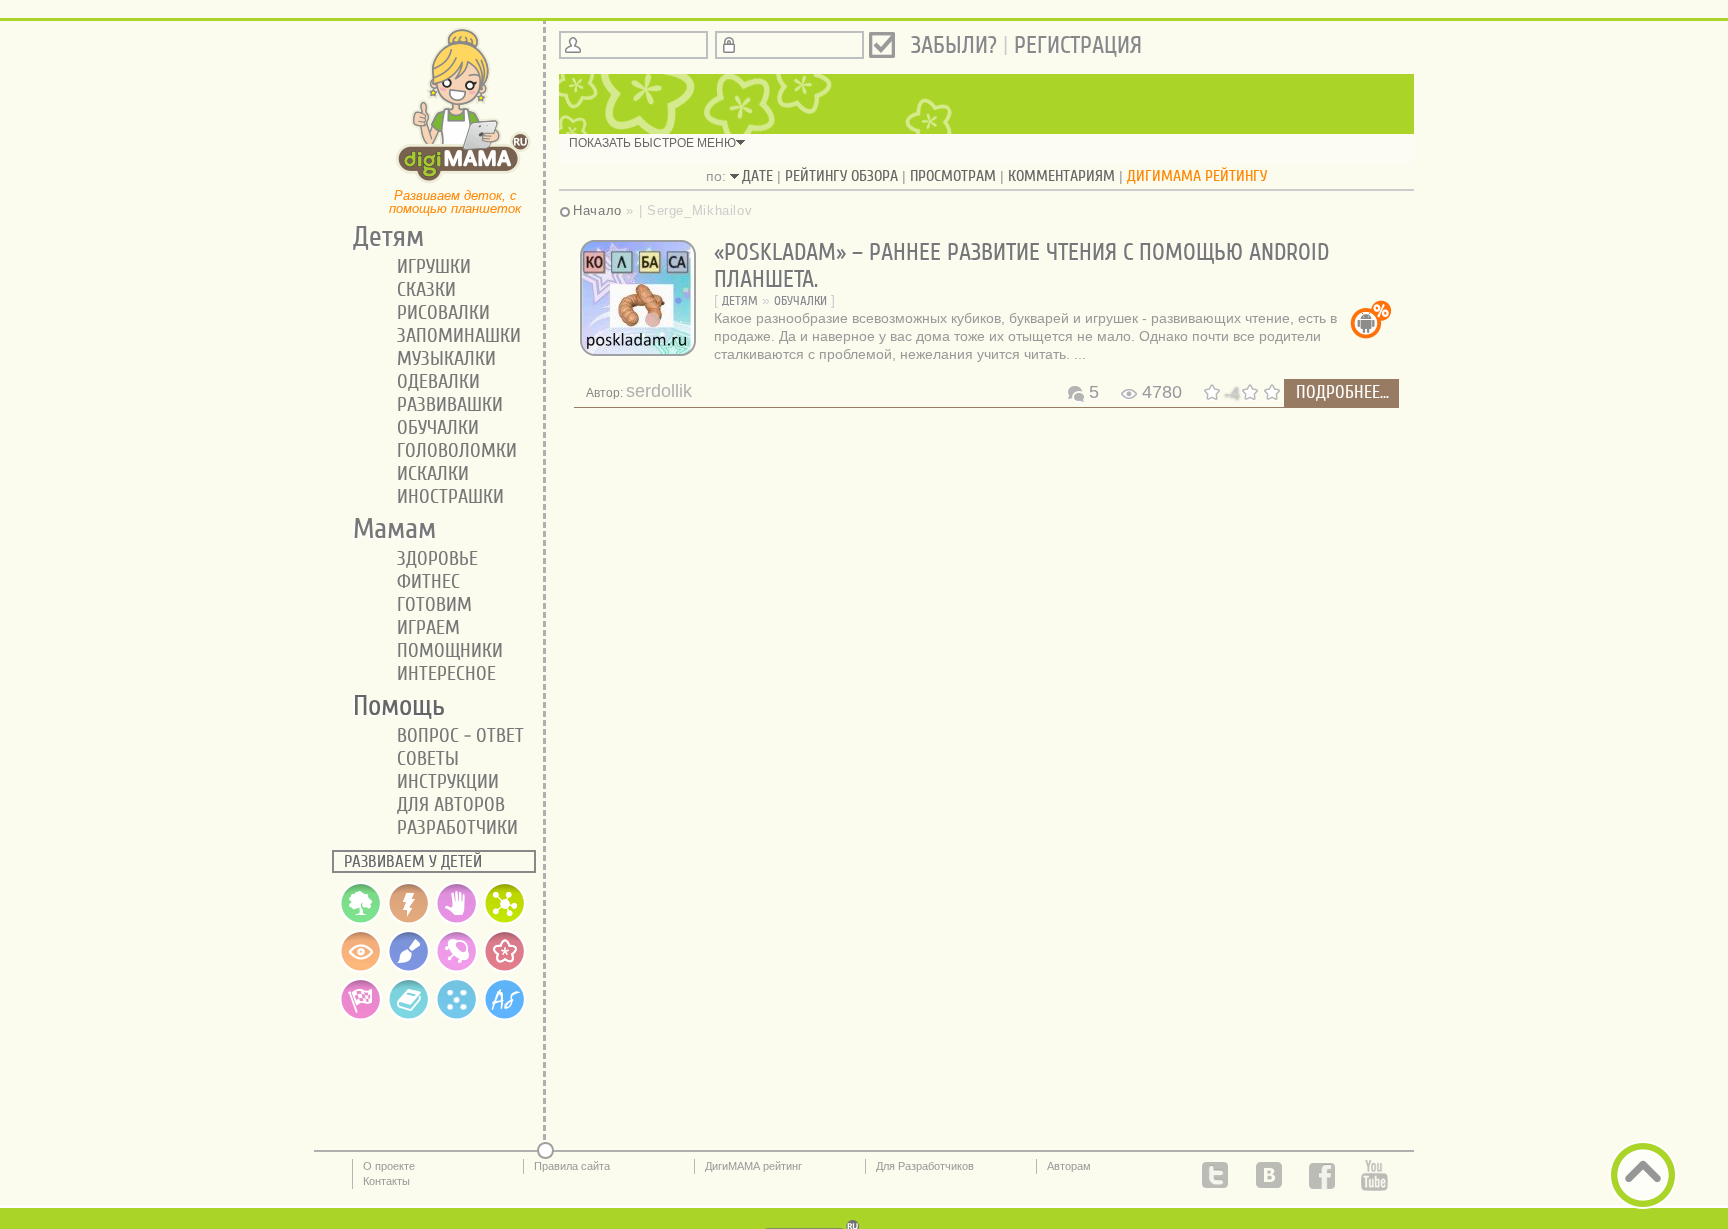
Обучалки (800, 300)
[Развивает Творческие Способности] (409, 968)
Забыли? (954, 45)
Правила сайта (572, 1166)
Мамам (387, 529)
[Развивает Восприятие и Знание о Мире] (361, 920)
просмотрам (953, 176)
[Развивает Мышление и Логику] (505, 920)
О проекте (389, 1166)
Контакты (386, 1181)
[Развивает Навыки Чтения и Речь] (409, 1016)
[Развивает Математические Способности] (457, 1016)
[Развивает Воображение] (457, 968)
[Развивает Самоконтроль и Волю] (505, 968)
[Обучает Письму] (505, 1016)
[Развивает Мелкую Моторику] (457, 920)
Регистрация (1078, 45)
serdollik (659, 391)
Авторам (1069, 1166)
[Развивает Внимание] (361, 968)
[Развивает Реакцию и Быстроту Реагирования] (361, 1016)
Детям (740, 300)
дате (757, 176)
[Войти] (882, 45)
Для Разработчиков (925, 1166)
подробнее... (1342, 392)
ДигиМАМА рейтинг (753, 1166)
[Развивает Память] (409, 920)
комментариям (1061, 176)
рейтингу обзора (841, 176)
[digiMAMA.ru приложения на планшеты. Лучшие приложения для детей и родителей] (464, 181)
